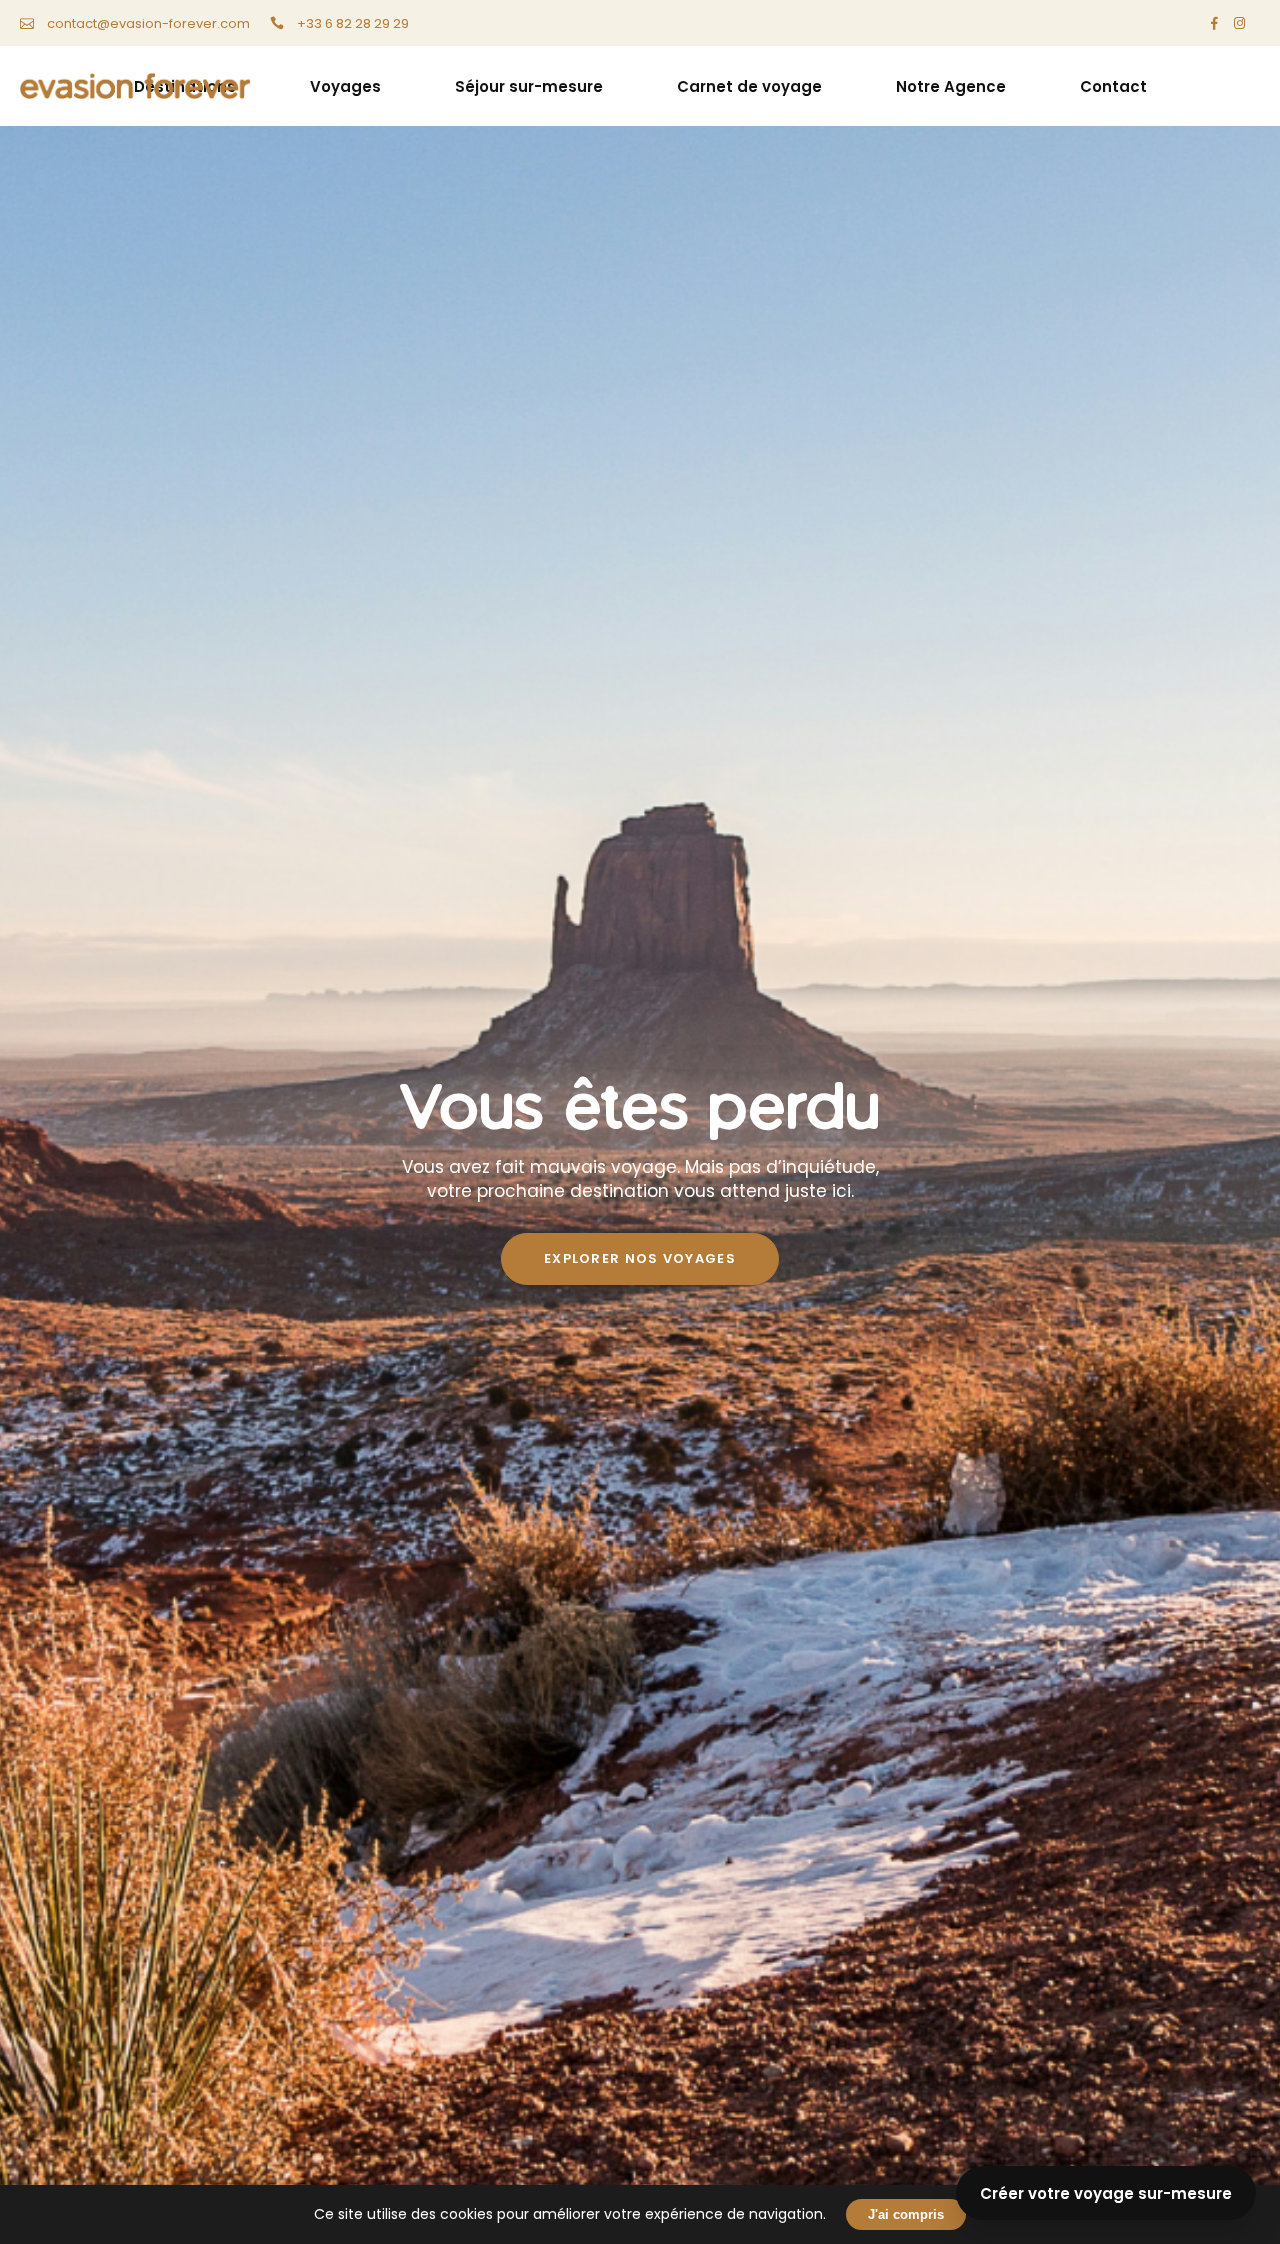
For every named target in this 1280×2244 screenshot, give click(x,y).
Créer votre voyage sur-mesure (1106, 2193)
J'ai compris (906, 2214)
